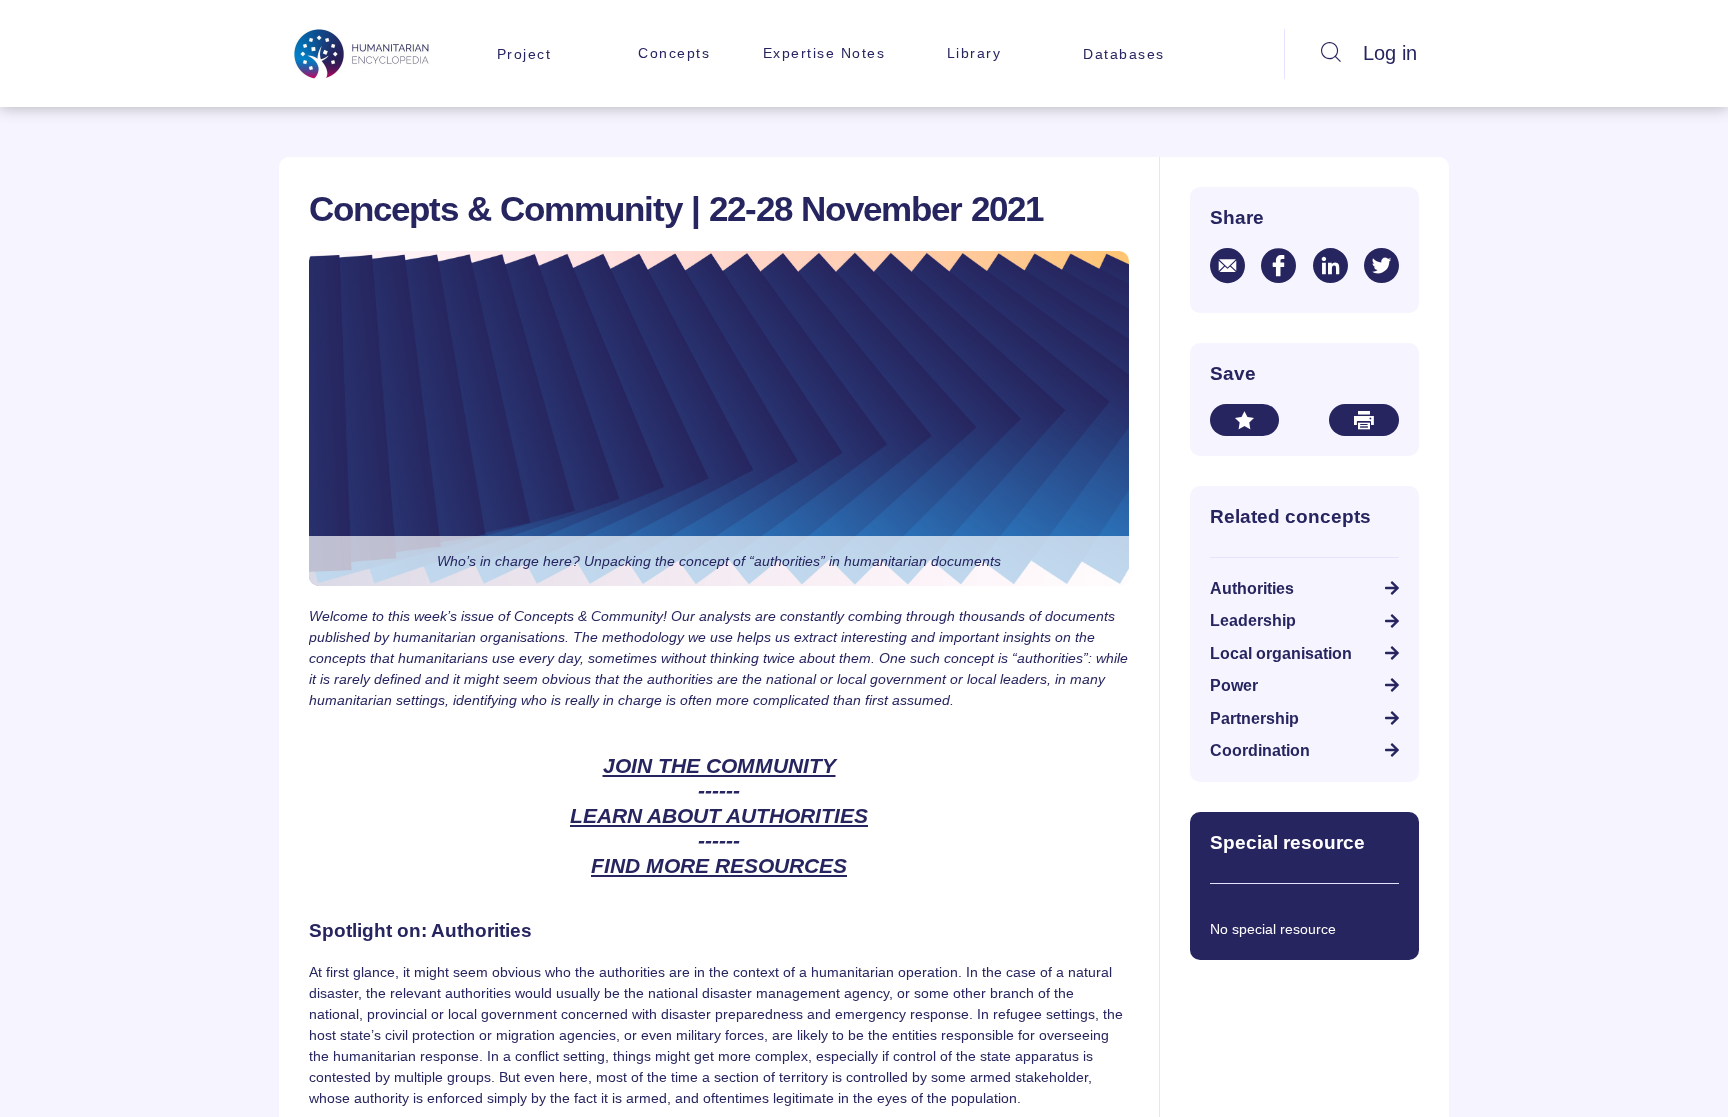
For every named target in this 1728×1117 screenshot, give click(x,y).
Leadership (1253, 620)
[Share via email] (1227, 265)
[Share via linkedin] (1330, 265)
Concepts (674, 53)
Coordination (1260, 750)
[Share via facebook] (1278, 265)
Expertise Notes (824, 53)
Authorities (1252, 588)
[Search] (1331, 54)
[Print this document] (1364, 420)
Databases (1124, 54)
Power (1234, 685)
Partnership (1254, 718)
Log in (1390, 53)
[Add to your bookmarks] (1244, 420)
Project (524, 54)
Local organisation (1281, 653)
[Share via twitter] (1381, 265)
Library (974, 53)
